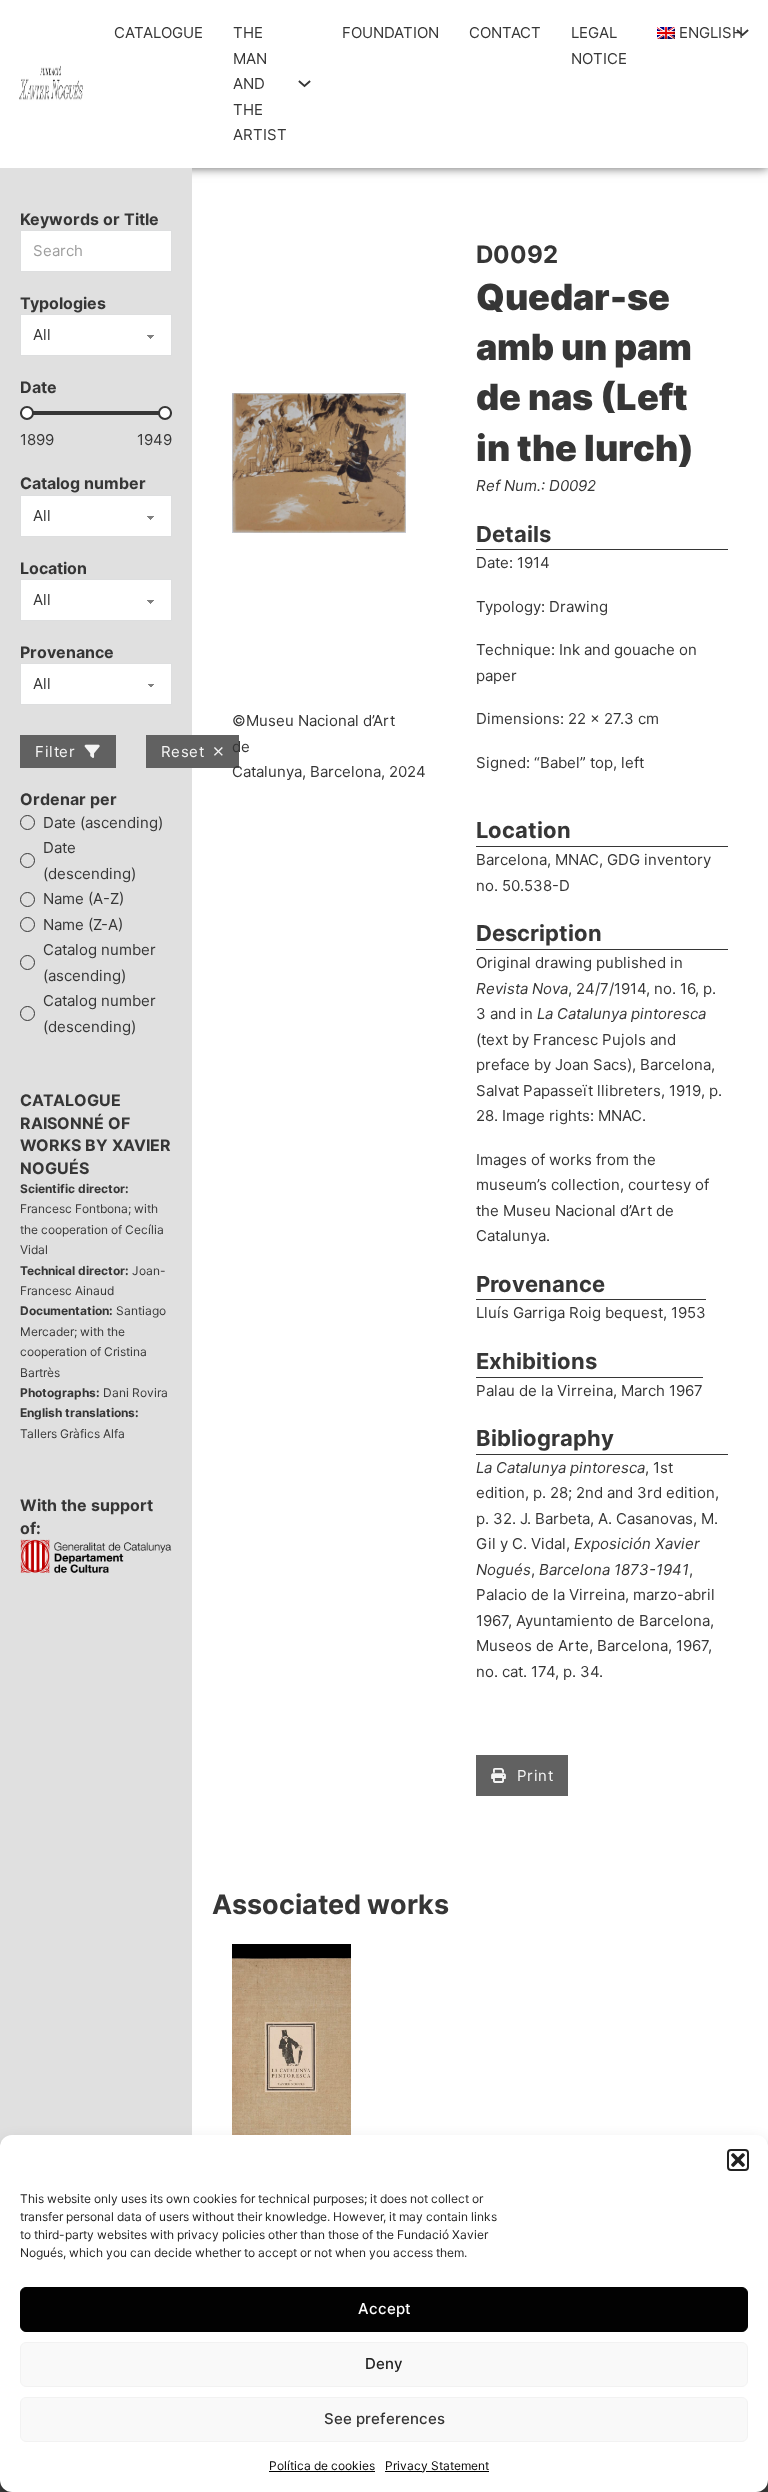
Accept (384, 2308)
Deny (384, 2363)
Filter (55, 751)
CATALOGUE (158, 32)
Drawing (578, 606)
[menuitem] (691, 33)
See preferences (384, 2418)
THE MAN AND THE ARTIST (260, 83)
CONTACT (505, 32)
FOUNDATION (390, 32)
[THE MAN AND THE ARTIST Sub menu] (304, 83)
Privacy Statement (437, 2465)
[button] (738, 2160)
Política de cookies (322, 2465)
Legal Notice (599, 45)
